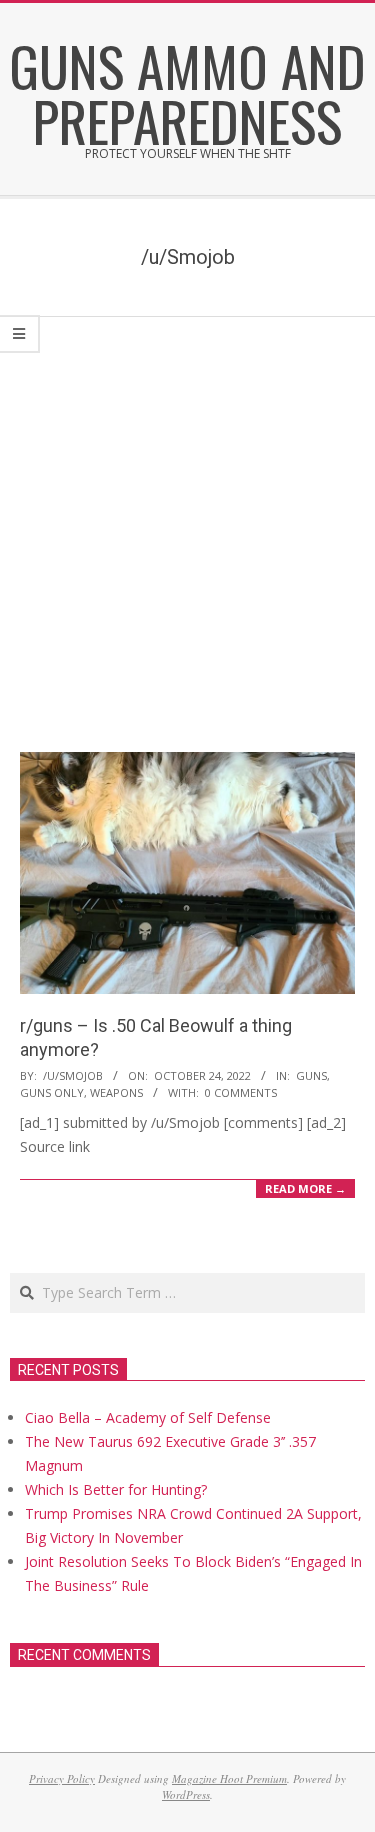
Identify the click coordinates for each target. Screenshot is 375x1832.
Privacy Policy (62, 1778)
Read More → (305, 1188)
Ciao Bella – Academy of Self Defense (148, 1417)
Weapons (116, 1092)
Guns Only (52, 1092)
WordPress (186, 1794)
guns (311, 1075)
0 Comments (241, 1092)
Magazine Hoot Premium (229, 1778)
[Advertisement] (187, 514)
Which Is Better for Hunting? (116, 1489)
